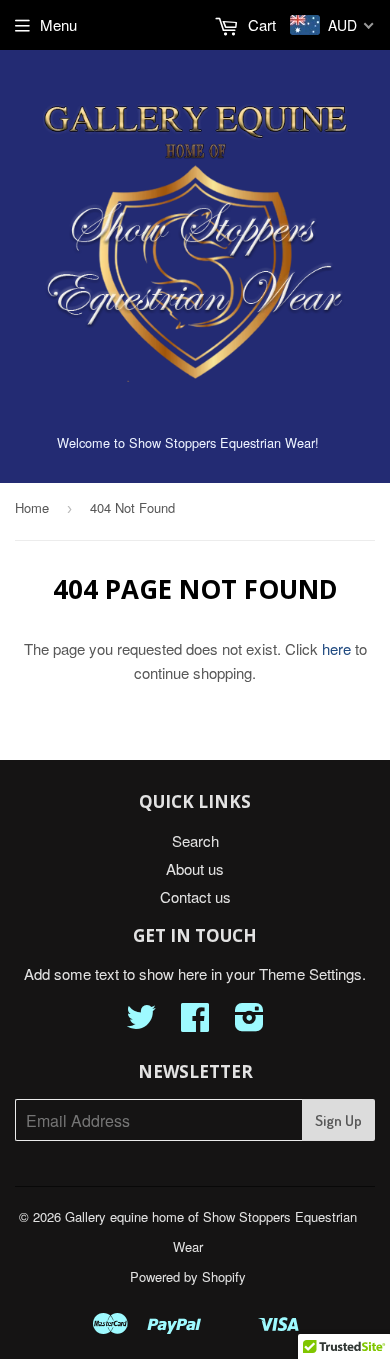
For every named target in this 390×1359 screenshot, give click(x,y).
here (336, 648)
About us (195, 868)
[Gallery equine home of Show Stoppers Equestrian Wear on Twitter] (141, 1022)
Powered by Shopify (188, 1276)
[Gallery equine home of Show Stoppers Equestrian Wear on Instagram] (249, 1022)
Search (195, 840)
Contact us (195, 896)
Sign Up (338, 1120)
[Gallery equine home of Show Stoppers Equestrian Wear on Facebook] (195, 1022)
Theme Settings (310, 973)
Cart (260, 24)
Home (32, 507)
